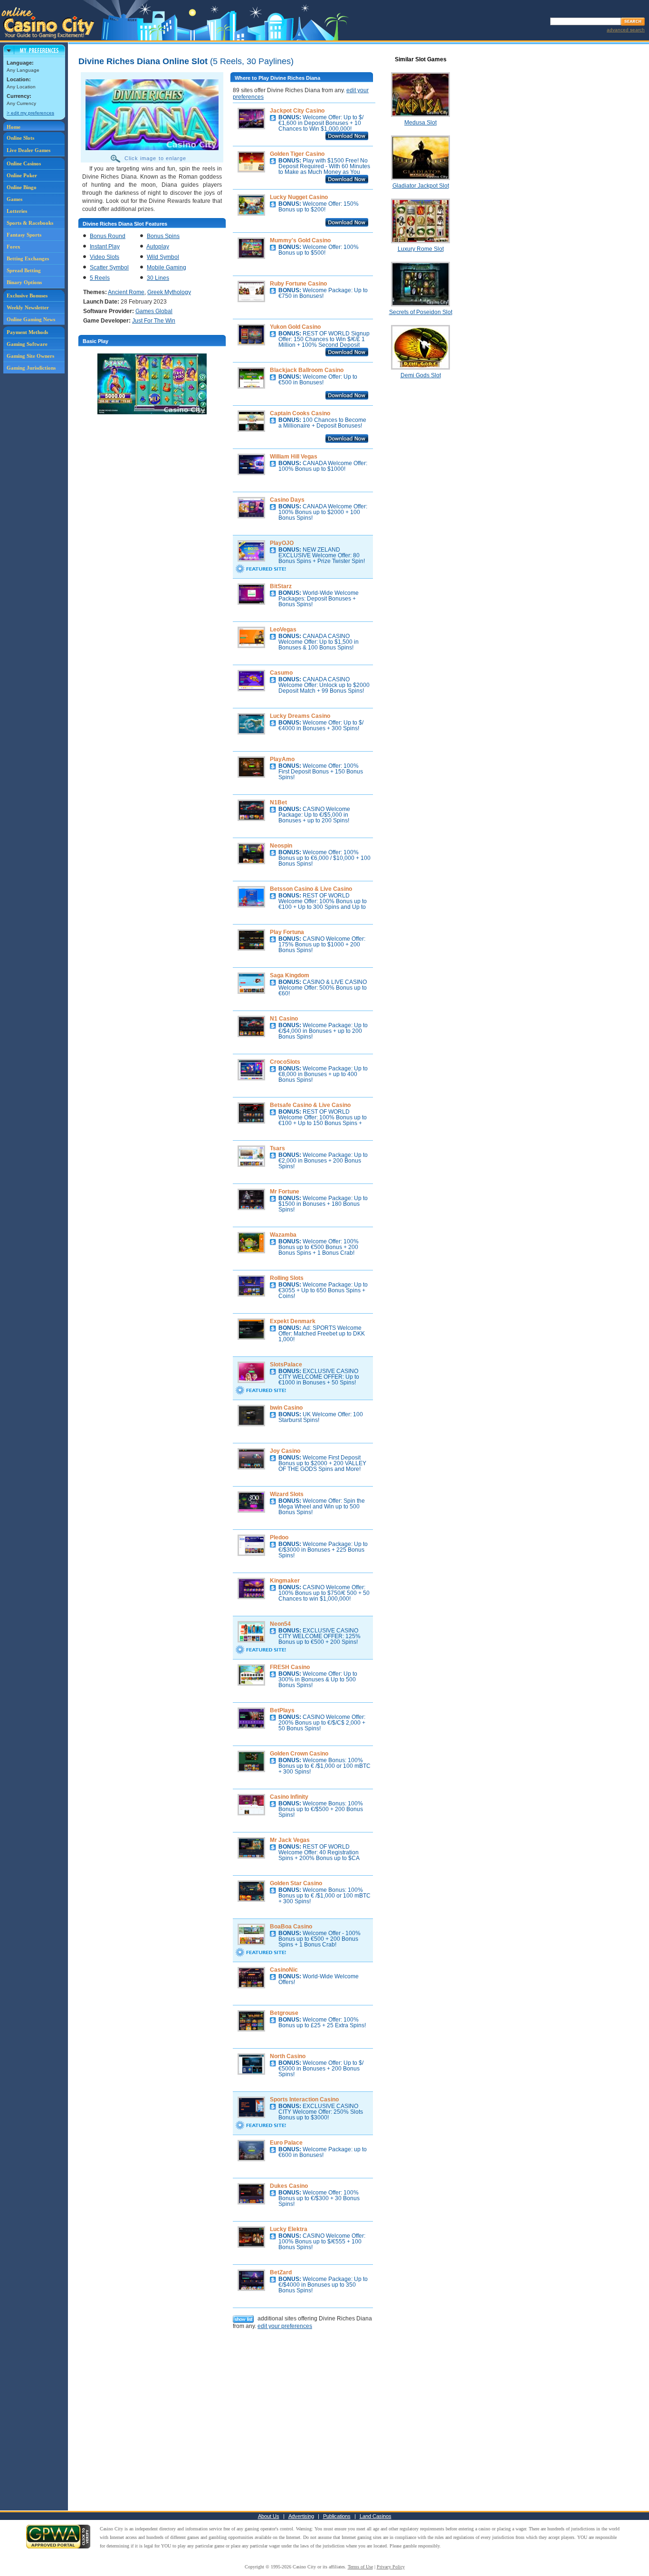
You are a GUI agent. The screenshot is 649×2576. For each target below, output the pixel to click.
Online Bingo (22, 187)
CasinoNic (284, 1970)
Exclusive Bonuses (27, 296)
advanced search (626, 30)
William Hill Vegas (294, 457)
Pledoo (279, 1537)
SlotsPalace (286, 1364)
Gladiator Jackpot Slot (421, 186)
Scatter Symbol (109, 267)
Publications (337, 2516)
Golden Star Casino (296, 1883)
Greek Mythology (169, 292)
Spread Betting (24, 270)
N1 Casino (284, 1019)
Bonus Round (108, 236)
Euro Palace (286, 2143)
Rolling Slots (287, 1278)
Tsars (277, 1148)
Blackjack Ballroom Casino (307, 370)
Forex (14, 247)
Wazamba (283, 1235)
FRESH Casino (290, 1667)
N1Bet (278, 802)
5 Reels (100, 278)
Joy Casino (285, 1451)
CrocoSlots (285, 1062)
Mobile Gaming (167, 267)
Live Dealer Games (29, 150)
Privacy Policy (391, 2567)
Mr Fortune (285, 1192)
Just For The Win (154, 321)
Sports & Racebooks (30, 223)
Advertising (301, 2516)
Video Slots (105, 257)
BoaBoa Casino (291, 1927)
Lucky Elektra (289, 2229)
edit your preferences (285, 2326)
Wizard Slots (287, 1494)
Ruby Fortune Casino (298, 284)
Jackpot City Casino (297, 111)
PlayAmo (282, 759)
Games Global (154, 311)
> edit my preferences (30, 113)
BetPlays (282, 1710)
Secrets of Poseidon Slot (421, 312)
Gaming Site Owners (30, 356)
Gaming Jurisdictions (31, 368)
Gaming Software (27, 344)
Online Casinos (24, 163)
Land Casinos (376, 2516)
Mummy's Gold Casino (300, 240)
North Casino (288, 2056)
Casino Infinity (289, 1797)
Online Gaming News (31, 319)
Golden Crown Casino (299, 1754)
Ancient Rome (126, 292)
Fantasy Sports (24, 235)
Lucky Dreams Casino (300, 716)
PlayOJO (282, 543)
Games (14, 199)
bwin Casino (286, 1408)
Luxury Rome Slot (421, 249)
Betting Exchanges (28, 258)
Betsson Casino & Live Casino (311, 889)
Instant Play (105, 247)
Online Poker (22, 175)
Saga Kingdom (290, 975)
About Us (269, 2516)
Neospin (281, 846)
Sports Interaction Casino (304, 2099)
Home (14, 127)
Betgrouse (284, 2013)
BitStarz (281, 586)
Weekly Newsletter (28, 307)
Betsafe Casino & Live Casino (310, 1105)
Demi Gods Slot (421, 375)
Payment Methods (27, 332)
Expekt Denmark (293, 1321)
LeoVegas (283, 630)
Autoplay (158, 247)
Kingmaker (285, 1581)
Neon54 (280, 1624)
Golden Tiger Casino (297, 154)
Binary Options (24, 282)
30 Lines (158, 278)
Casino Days (287, 500)
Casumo (281, 673)
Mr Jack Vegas (290, 1840)
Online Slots (20, 138)
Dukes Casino (289, 2186)
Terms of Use (360, 2567)
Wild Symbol (163, 257)
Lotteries (17, 211)
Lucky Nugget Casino (299, 197)
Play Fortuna (287, 932)
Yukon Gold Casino (295, 327)
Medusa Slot (420, 123)
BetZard (281, 2272)
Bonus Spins (163, 236)
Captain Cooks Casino (300, 413)
